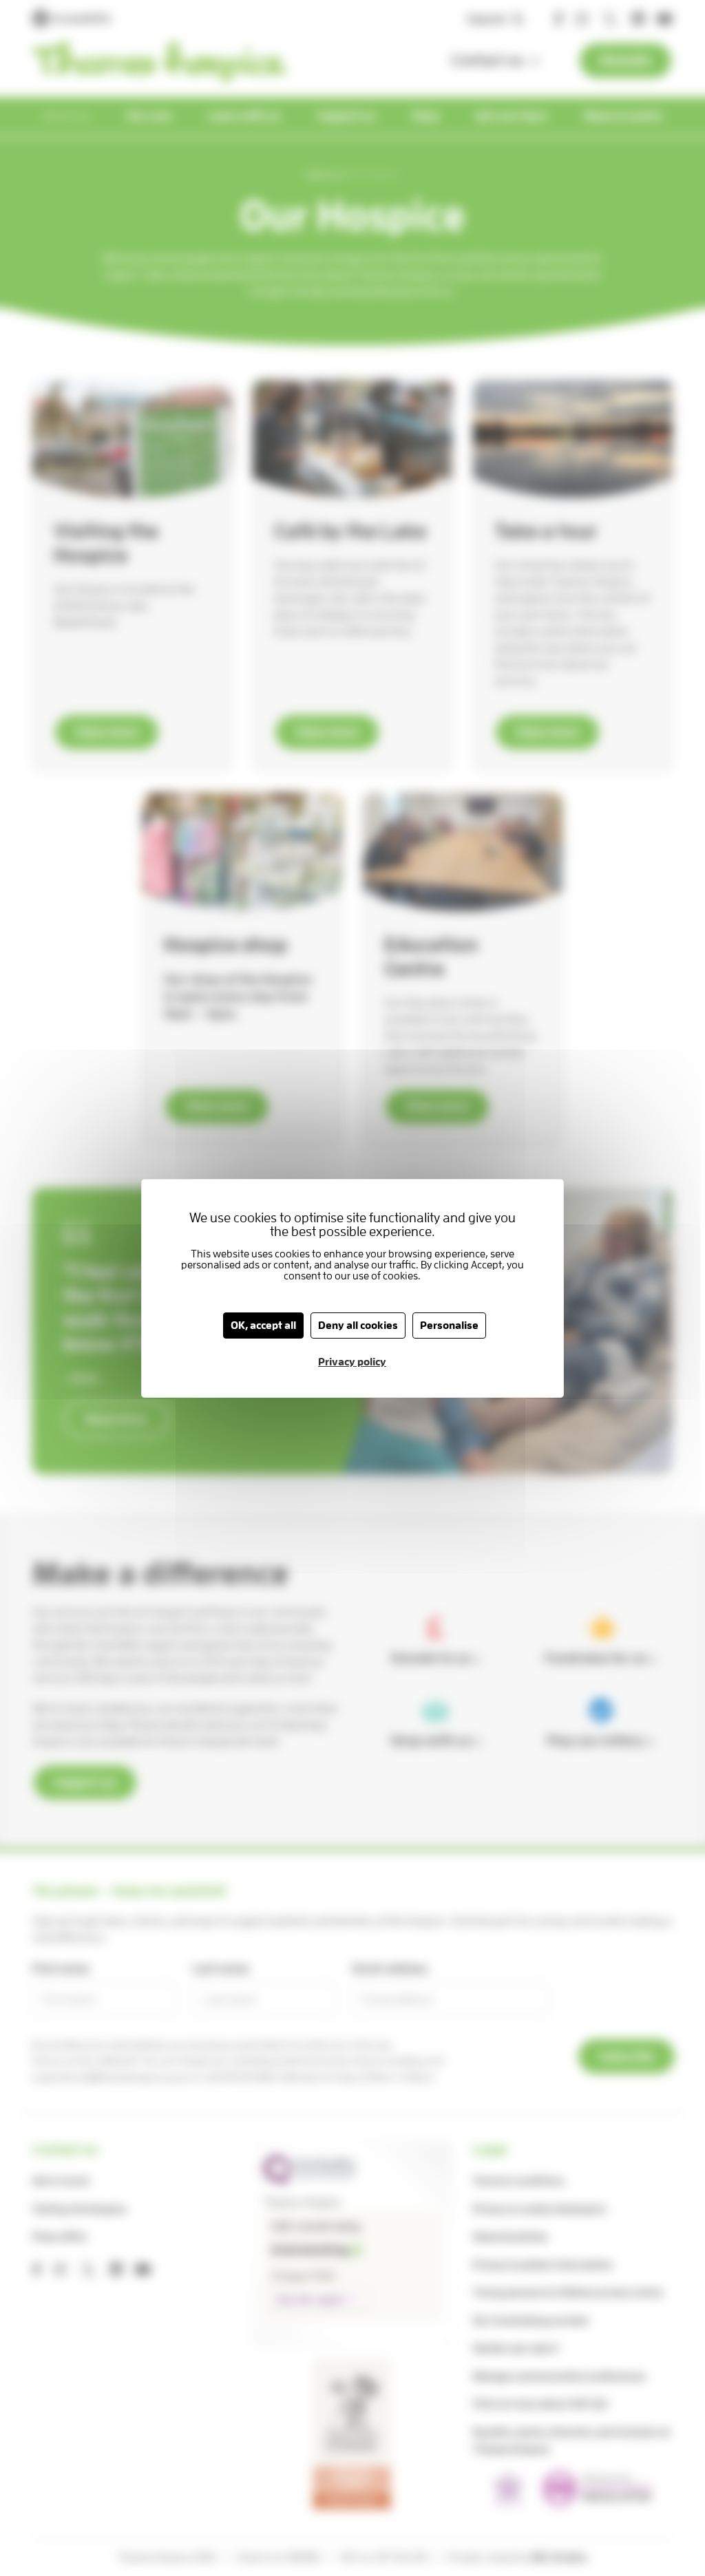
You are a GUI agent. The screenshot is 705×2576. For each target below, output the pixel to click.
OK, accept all (263, 1326)
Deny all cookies (358, 1326)
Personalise (449, 1326)
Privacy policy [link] (352, 1362)
